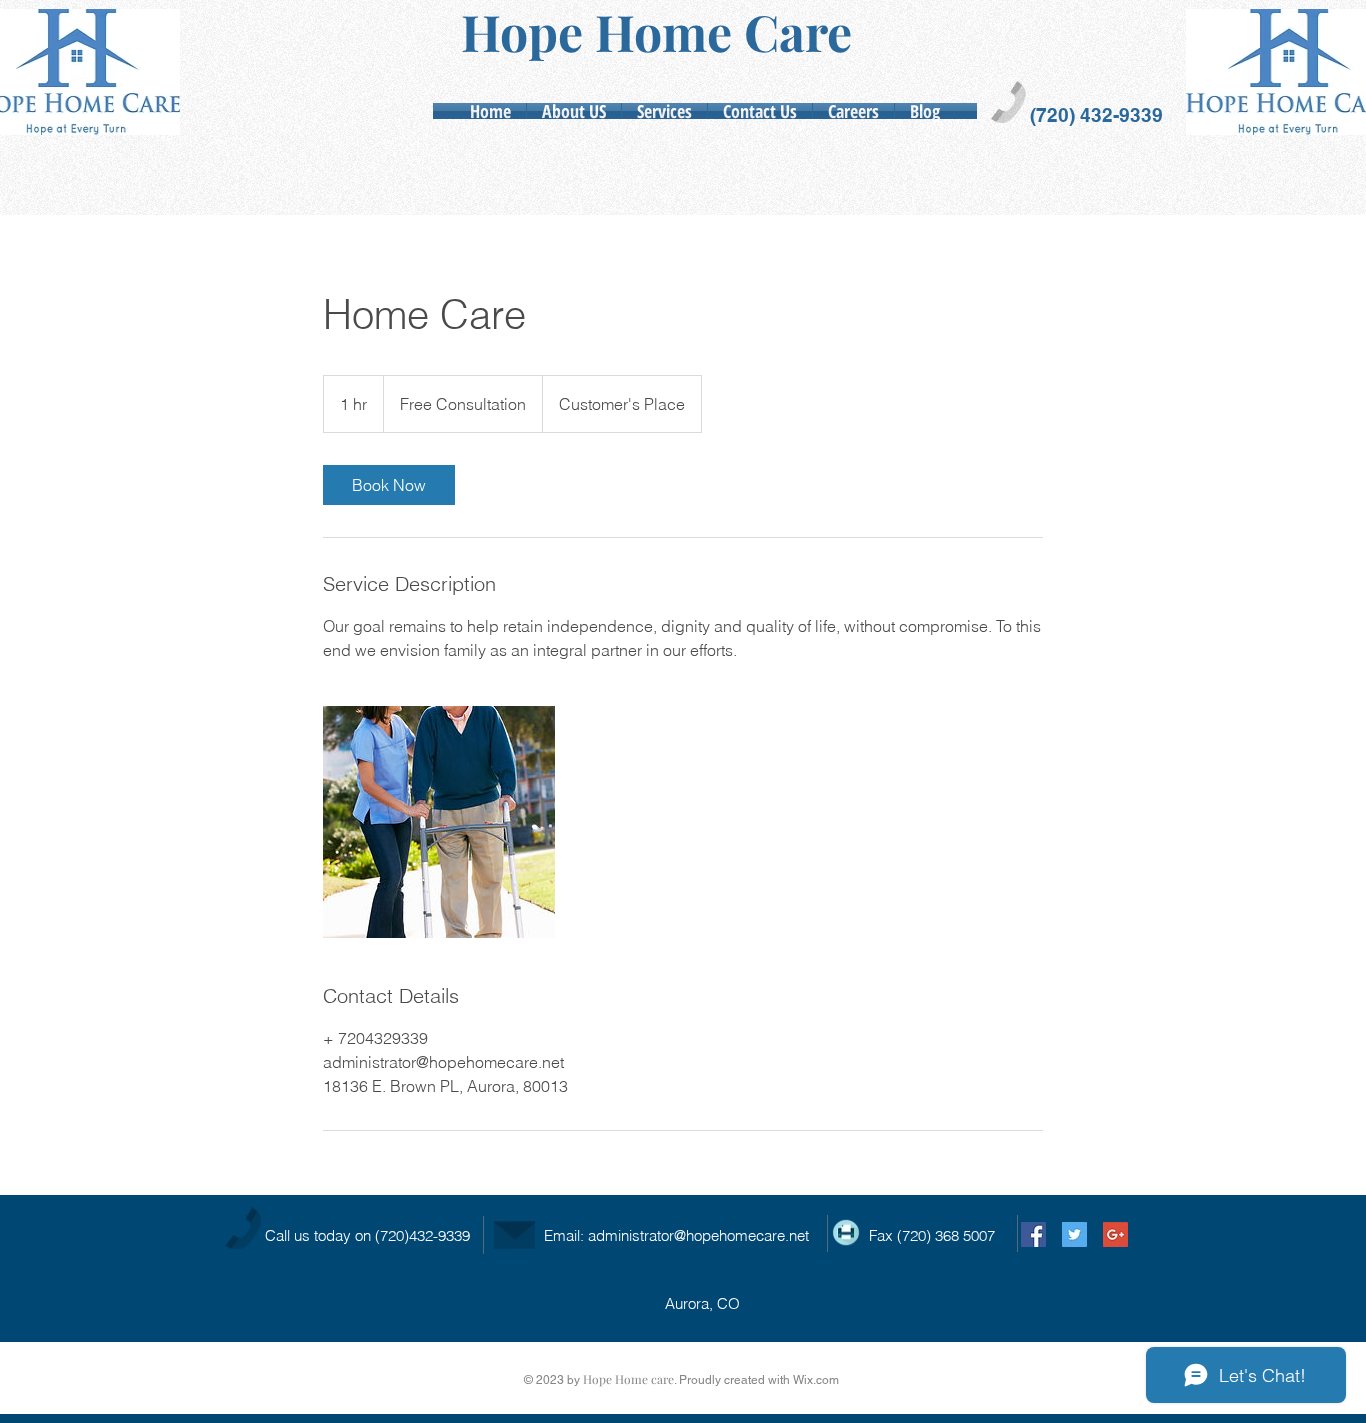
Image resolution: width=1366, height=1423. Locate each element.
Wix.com (816, 1380)
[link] (389, 485)
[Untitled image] (439, 822)
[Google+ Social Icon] (1115, 1234)
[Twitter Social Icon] (1074, 1234)
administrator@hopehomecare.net (698, 1235)
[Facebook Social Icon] (1033, 1234)
